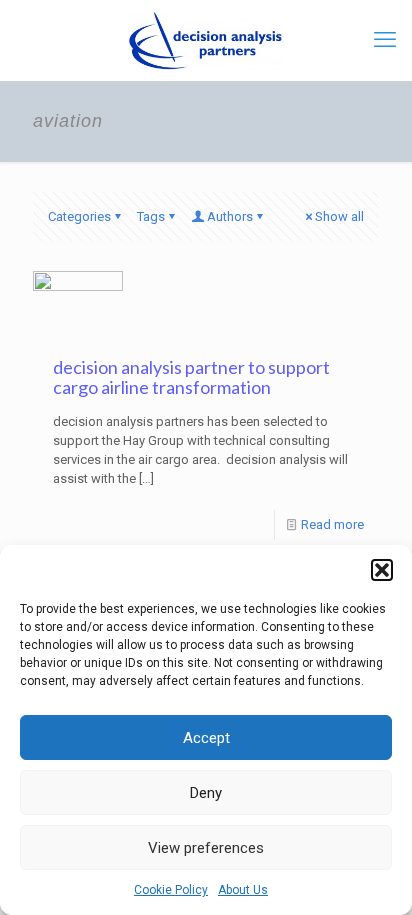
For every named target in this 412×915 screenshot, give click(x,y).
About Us (243, 890)
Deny (206, 793)
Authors (230, 216)
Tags (151, 216)
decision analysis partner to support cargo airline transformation (191, 377)
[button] (382, 570)
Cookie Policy (171, 890)
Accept (206, 738)
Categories (79, 216)
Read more (332, 524)
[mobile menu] (385, 40)
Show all (339, 216)
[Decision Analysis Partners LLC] (206, 40)
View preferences (206, 848)
